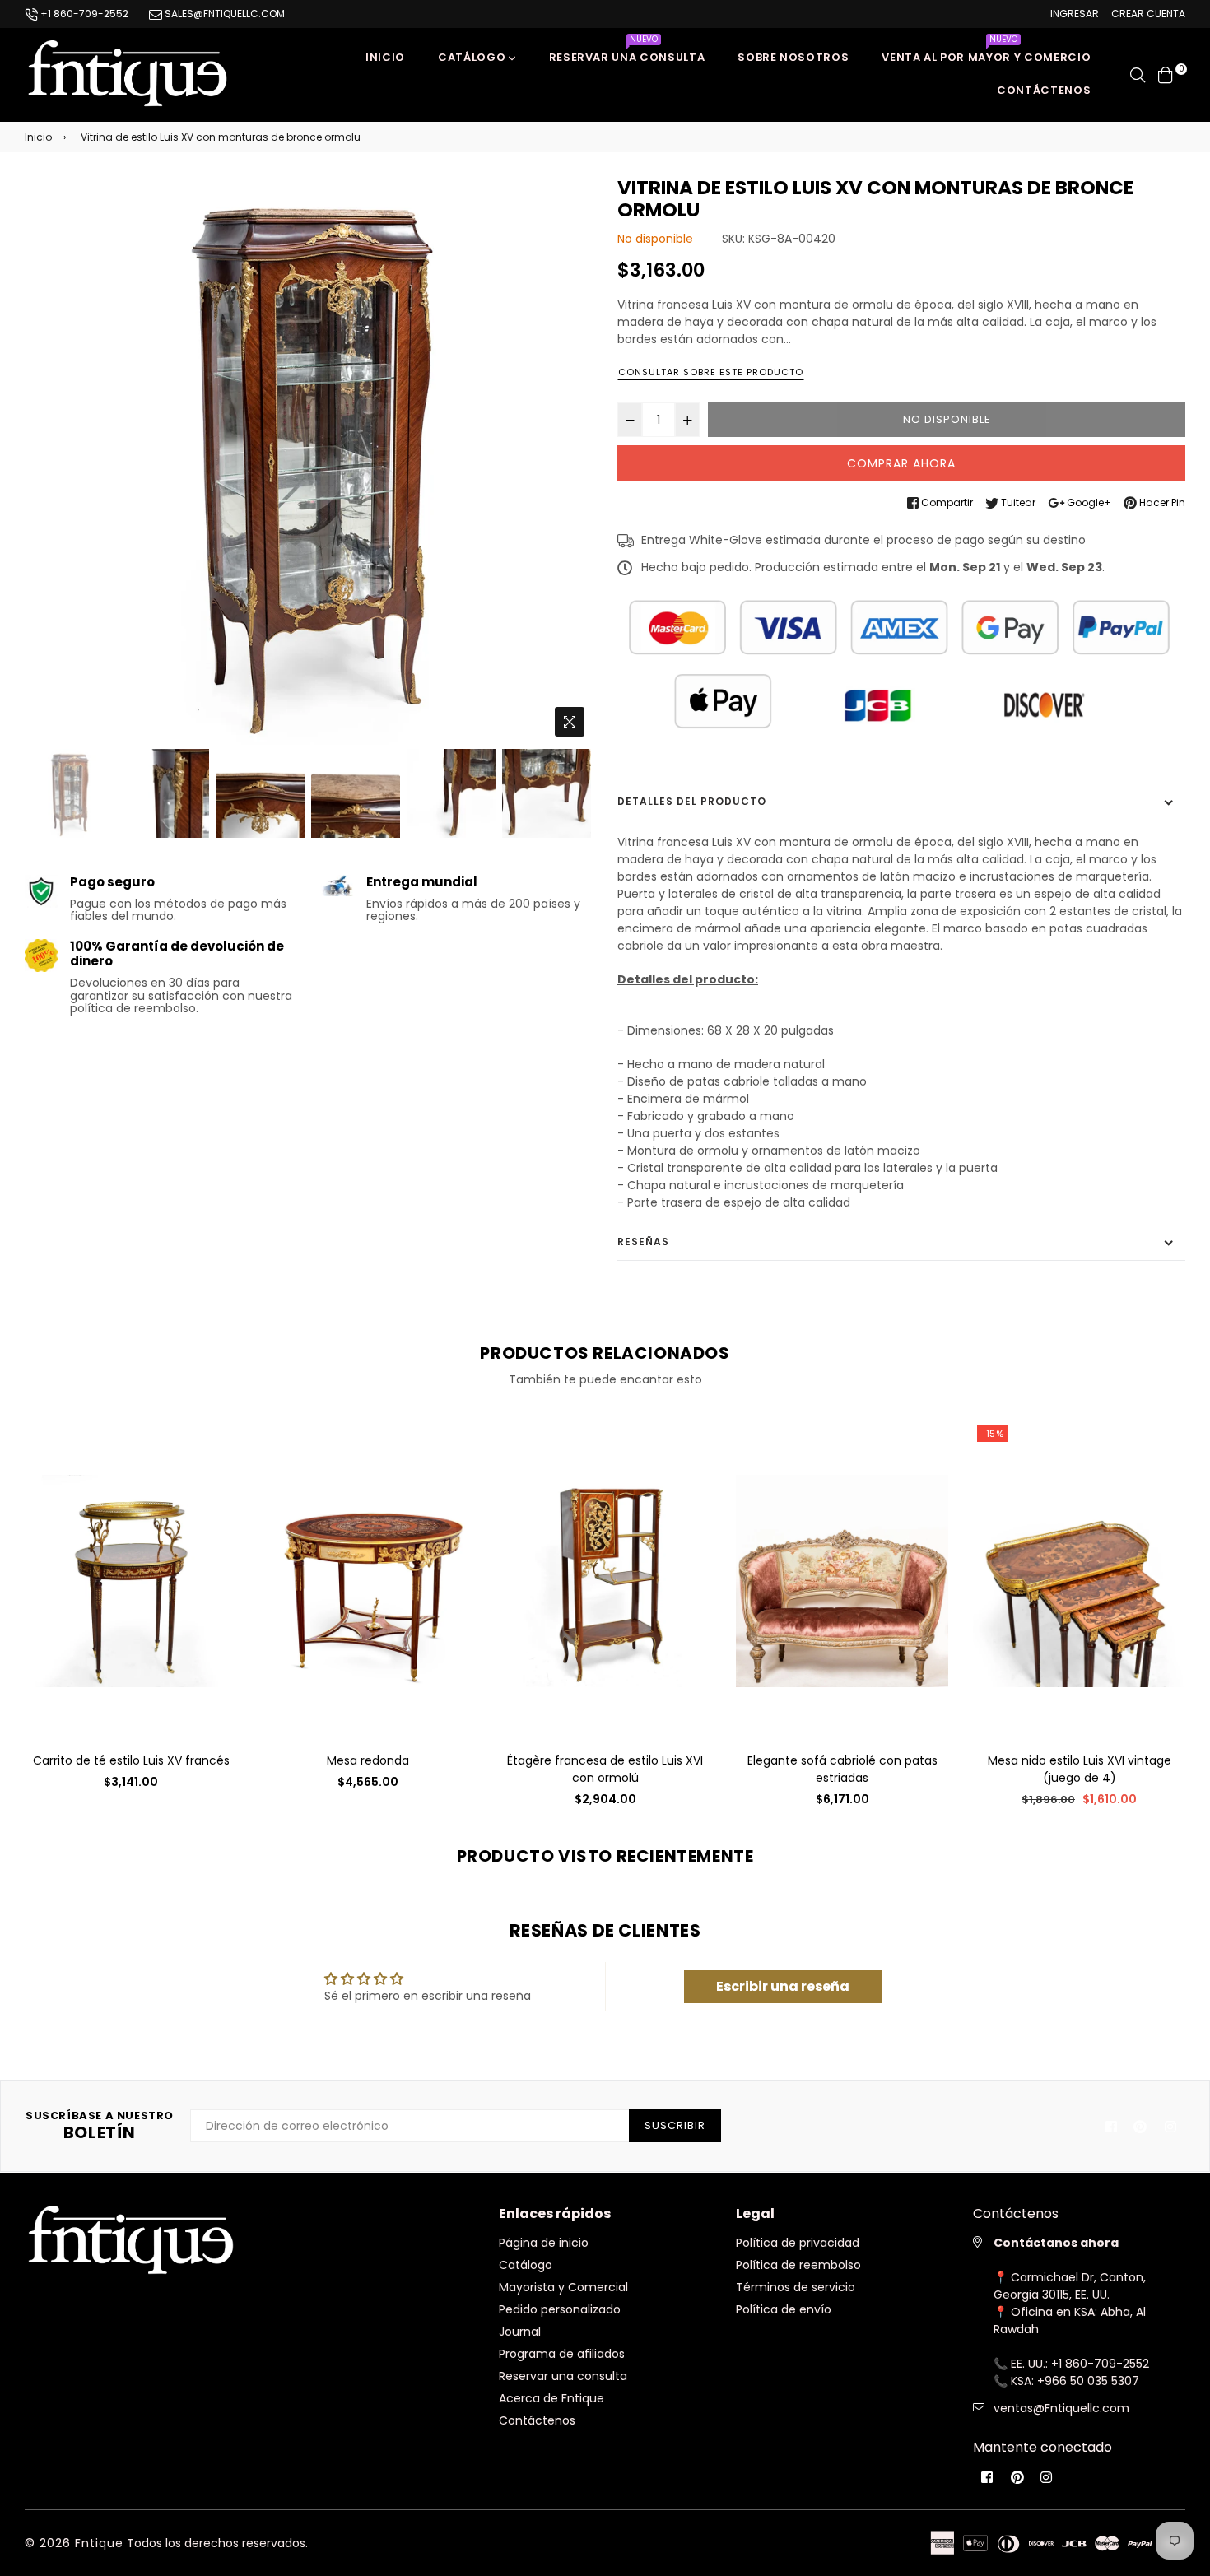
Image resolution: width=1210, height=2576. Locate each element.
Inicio (385, 57)
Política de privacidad (798, 2243)
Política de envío (784, 2309)
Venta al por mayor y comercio (986, 53)
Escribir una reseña (783, 1986)
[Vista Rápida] (219, 1460)
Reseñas (643, 1242)
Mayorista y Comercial (563, 2287)
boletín (100, 2126)
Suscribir (675, 2125)
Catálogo (473, 57)
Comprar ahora (901, 463)
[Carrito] (1166, 74)
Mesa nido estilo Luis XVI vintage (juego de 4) (1080, 1769)
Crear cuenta (1148, 14)
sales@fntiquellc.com (223, 14)
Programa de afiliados (562, 2354)
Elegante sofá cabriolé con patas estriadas (842, 1769)
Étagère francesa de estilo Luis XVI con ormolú (605, 1769)
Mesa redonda (368, 1760)
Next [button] (572, 461)
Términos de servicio (796, 2287)
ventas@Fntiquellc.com (1061, 2408)
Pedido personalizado (560, 2309)
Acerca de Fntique (551, 2398)
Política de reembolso (798, 2265)
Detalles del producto (692, 801)
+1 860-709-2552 (83, 14)
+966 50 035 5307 (1088, 2381)
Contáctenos (1044, 90)
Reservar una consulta (627, 53)
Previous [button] (45, 461)
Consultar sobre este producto (711, 372)
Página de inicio (544, 2243)
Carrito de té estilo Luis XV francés (131, 1760)
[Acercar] (570, 722)
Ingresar (1075, 14)
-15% (992, 1434)
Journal (520, 2332)
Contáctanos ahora (1056, 2243)
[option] (309, 461)
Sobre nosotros (793, 57)
